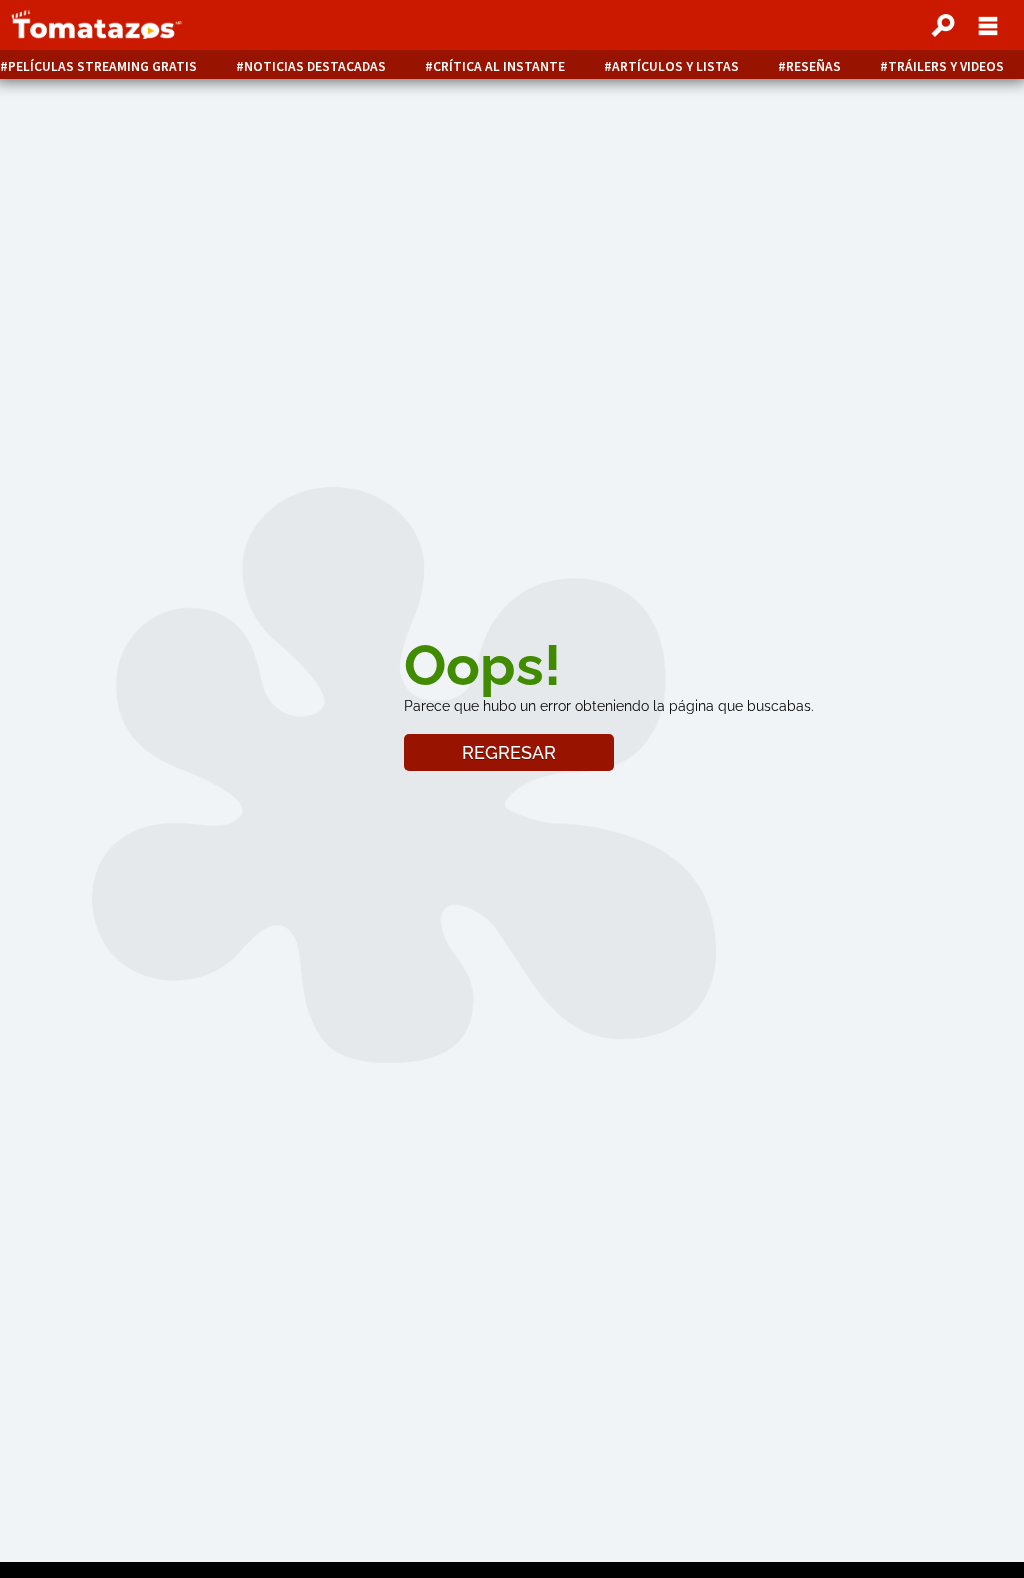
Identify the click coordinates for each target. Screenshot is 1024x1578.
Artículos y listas (675, 66)
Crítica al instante (499, 66)
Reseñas (813, 66)
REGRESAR (509, 752)
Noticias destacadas (315, 66)
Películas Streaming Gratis (102, 66)
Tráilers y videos (946, 66)
